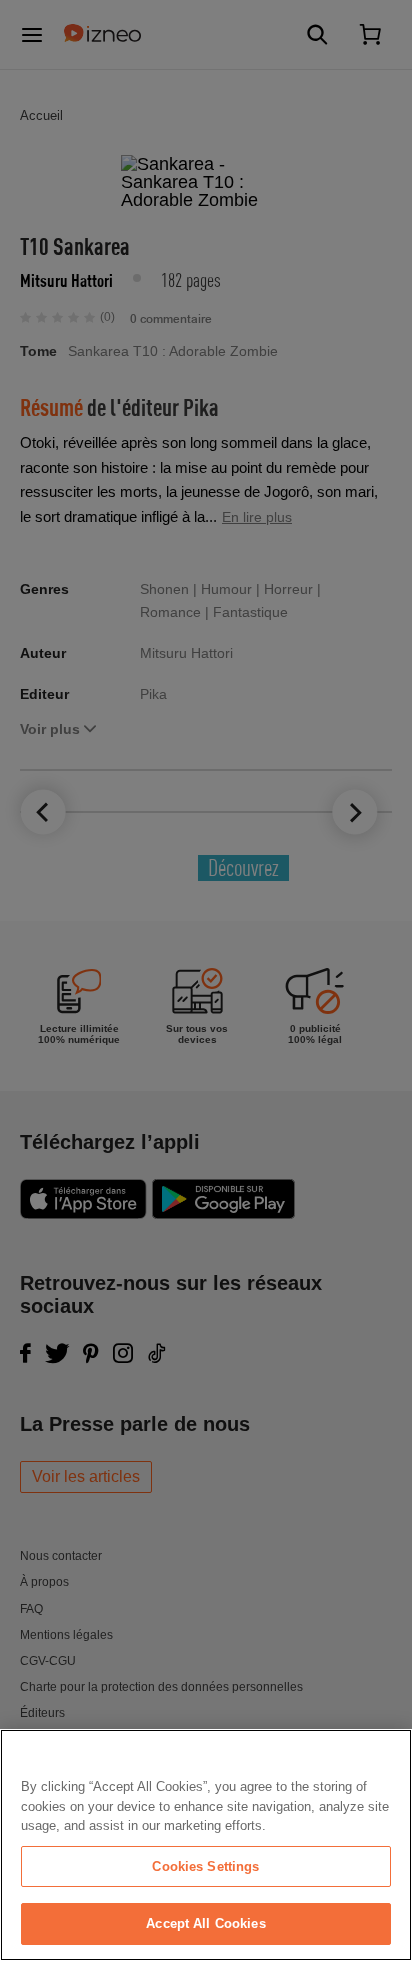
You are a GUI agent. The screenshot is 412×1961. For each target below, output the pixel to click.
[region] (206, 1845)
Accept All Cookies (205, 1923)
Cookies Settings (205, 1866)
